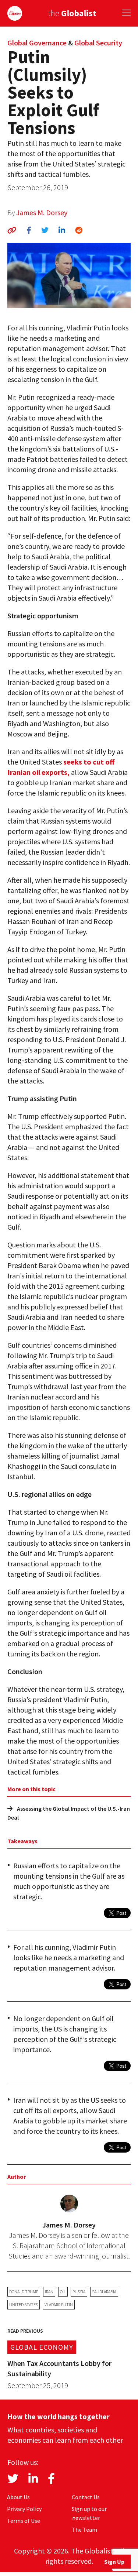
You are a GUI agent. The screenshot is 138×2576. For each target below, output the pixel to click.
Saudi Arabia (104, 2292)
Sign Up (114, 2562)
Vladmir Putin (59, 2304)
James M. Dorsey (42, 212)
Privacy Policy (24, 2509)
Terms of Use (24, 2521)
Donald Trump (24, 2292)
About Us (18, 2497)
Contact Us (86, 2497)
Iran (49, 2292)
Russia (79, 2292)
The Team (84, 2529)
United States (24, 2304)
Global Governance (37, 43)
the (72, 13)
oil (63, 2292)
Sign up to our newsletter (89, 2513)
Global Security (98, 43)
